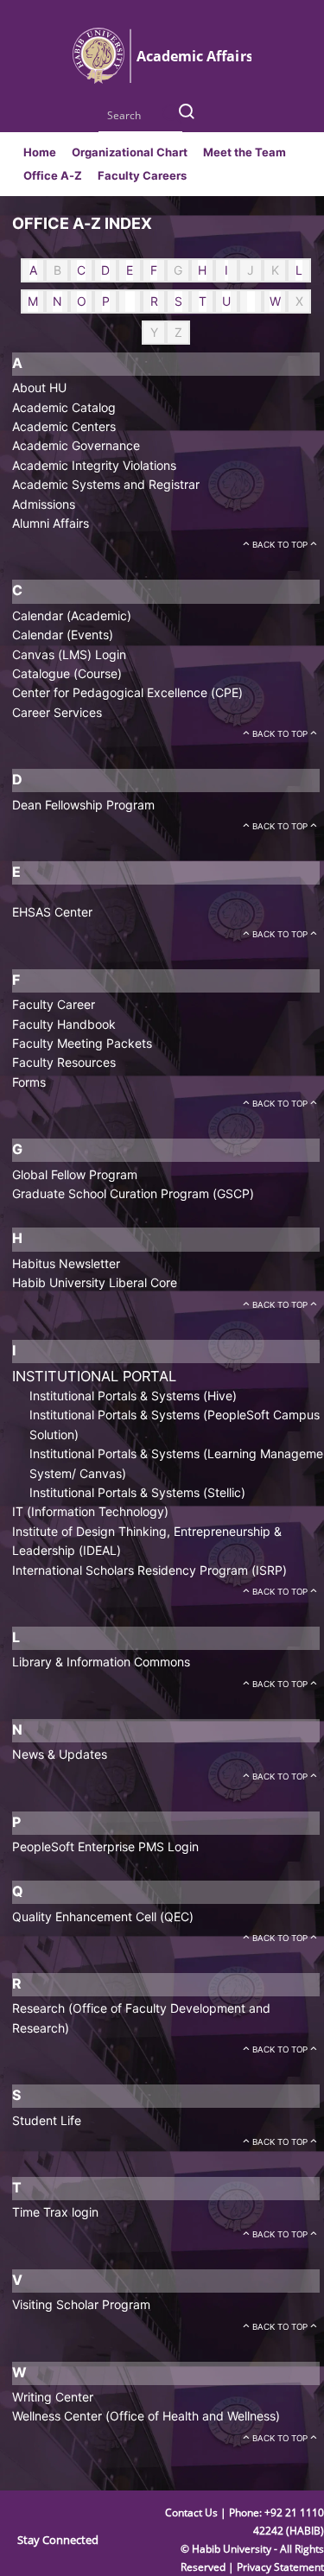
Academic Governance (76, 445)
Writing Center (53, 2397)
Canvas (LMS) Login (69, 654)
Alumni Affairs (51, 523)
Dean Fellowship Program (83, 805)
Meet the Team (245, 152)
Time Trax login (55, 2212)
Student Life (47, 2120)
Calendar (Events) (63, 634)
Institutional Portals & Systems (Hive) (133, 1396)
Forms (29, 1082)
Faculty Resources (64, 1062)
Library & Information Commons (101, 1662)
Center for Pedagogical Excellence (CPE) (127, 692)
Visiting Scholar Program (81, 2304)
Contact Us (193, 2513)
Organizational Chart (130, 152)
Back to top (280, 545)
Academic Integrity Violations (94, 465)
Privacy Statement (280, 2567)
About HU (39, 387)
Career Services (57, 712)
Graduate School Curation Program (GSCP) (133, 1193)
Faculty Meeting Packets (82, 1043)
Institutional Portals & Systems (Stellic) (137, 1492)
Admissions (44, 504)
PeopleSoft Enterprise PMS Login (105, 1846)
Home (40, 152)
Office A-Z (53, 175)
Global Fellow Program (75, 1174)
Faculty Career (54, 1004)
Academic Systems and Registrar (106, 484)
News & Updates (60, 1754)
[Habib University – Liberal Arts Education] (162, 80)
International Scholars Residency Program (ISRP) (149, 1570)
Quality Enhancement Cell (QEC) (103, 1916)
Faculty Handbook (64, 1024)
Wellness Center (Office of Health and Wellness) (146, 2416)
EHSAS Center (52, 912)
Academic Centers (64, 426)
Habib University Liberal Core (95, 1282)
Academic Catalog (64, 407)
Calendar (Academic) (72, 615)
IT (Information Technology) (90, 1511)
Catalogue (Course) (67, 673)
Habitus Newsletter (66, 1263)
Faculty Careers (142, 175)
